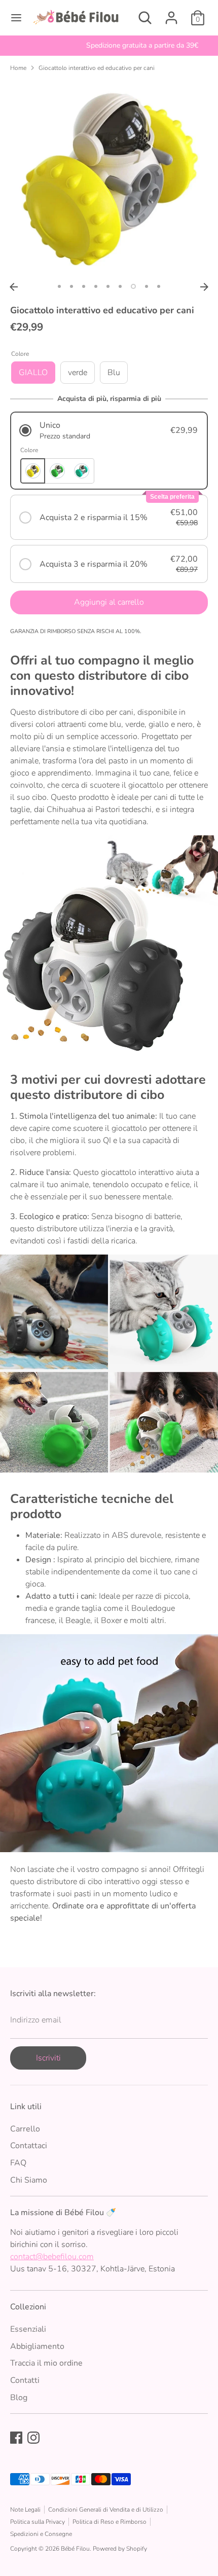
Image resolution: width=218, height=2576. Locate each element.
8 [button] (147, 286)
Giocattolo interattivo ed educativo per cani (97, 68)
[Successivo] (204, 287)
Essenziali (28, 2329)
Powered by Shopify (120, 2549)
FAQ (18, 2163)
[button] (109, 431)
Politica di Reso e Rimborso (110, 2522)
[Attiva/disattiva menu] (16, 18)
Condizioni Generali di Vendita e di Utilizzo (106, 2510)
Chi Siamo (29, 2180)
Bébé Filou (75, 2549)
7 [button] (133, 286)
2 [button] (71, 286)
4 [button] (96, 286)
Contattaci (29, 2146)
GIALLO (33, 373)
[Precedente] (14, 287)
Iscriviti (48, 2058)
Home (18, 68)
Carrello (25, 2129)
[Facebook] (16, 2438)
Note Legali (25, 2510)
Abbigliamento (37, 2346)
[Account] (171, 14)
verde (78, 373)
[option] (109, 46)
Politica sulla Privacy (38, 2522)
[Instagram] (33, 2438)
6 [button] (120, 286)
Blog (19, 2398)
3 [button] (84, 286)
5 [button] (108, 286)
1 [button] (59, 286)
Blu (114, 373)
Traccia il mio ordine (46, 2363)
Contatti (25, 2380)
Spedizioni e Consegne (41, 2534)
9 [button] (159, 286)
